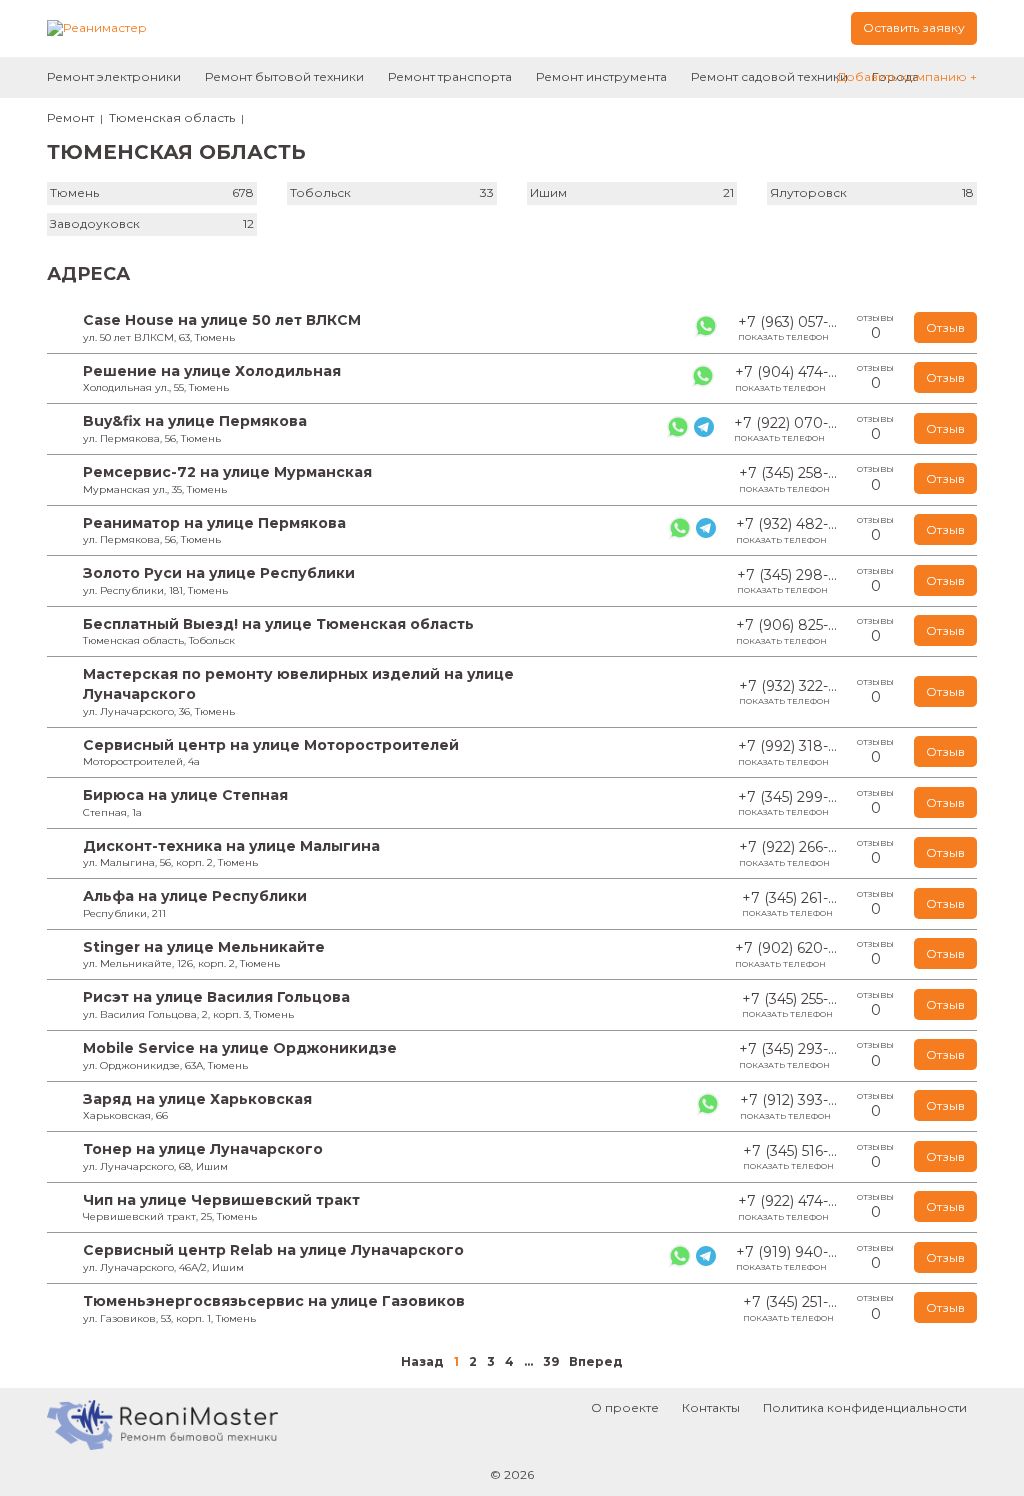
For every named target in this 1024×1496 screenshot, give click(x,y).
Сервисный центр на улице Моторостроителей (271, 745)
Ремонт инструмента (601, 76)
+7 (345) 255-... (789, 1005)
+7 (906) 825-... (786, 631)
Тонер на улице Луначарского (203, 1149)
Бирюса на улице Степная (185, 795)
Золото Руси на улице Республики (219, 573)
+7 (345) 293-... (788, 1055)
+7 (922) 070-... (785, 429)
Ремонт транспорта (450, 76)
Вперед (596, 1361)
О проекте (625, 1407)
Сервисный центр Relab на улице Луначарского (273, 1250)
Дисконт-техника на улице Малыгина (231, 846)
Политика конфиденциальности (865, 1407)
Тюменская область (172, 117)
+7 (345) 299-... (787, 803)
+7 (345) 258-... (788, 479)
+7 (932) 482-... (786, 530)
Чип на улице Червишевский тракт (221, 1200)
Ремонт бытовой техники (284, 76)
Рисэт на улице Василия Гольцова (216, 997)
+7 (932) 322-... (788, 692)
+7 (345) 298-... (787, 581)
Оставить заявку (914, 27)
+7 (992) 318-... (787, 752)
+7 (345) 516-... (790, 1157)
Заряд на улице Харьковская (197, 1099)
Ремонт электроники (114, 76)
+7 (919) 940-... (786, 1258)
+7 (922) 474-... (787, 1207)
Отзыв (945, 327)
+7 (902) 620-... (786, 954)
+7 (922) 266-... (788, 853)
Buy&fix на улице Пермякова (195, 421)
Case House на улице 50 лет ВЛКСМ (222, 320)
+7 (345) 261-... (789, 904)
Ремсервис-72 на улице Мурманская (227, 472)
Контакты (711, 1407)
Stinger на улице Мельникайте (204, 947)
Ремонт (70, 117)
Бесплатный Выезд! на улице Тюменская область (278, 624)
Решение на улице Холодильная (212, 371)
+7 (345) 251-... (790, 1308)
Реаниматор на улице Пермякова (214, 523)
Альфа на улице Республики (195, 896)
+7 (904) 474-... (786, 378)
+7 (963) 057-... (787, 328)
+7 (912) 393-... (788, 1106)
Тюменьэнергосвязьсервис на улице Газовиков (274, 1301)
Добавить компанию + (907, 76)
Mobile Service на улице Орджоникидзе (240, 1048)
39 (551, 1361)
